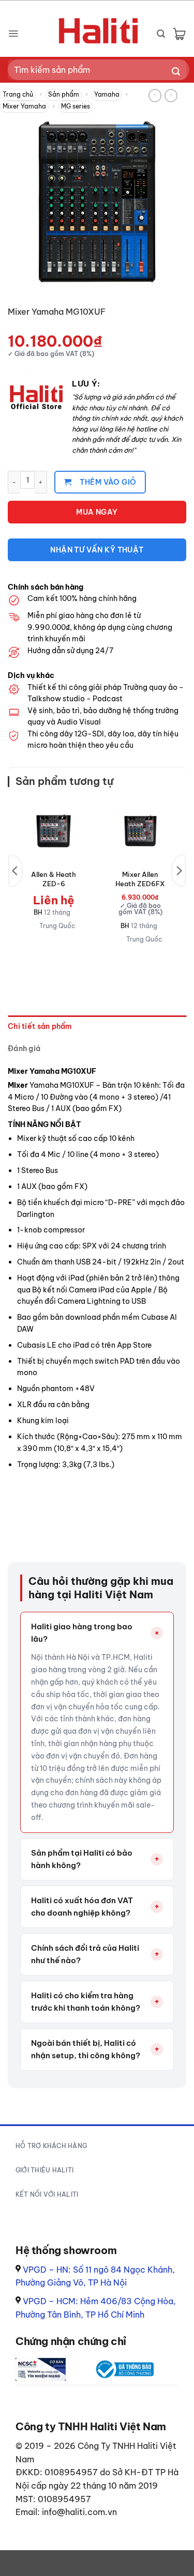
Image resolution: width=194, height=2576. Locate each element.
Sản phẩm (64, 94)
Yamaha (107, 94)
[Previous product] (171, 96)
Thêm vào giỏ (108, 482)
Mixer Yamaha (24, 106)
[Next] (178, 871)
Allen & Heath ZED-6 (54, 879)
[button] (13, 34)
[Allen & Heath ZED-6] (54, 831)
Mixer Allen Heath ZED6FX (140, 879)
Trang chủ (18, 94)
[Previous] (16, 871)
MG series (76, 106)
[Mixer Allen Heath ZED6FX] (140, 831)
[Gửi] (176, 72)
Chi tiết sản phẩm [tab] (40, 1026)
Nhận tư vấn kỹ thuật (97, 550)
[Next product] (155, 96)
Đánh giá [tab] (24, 1048)
